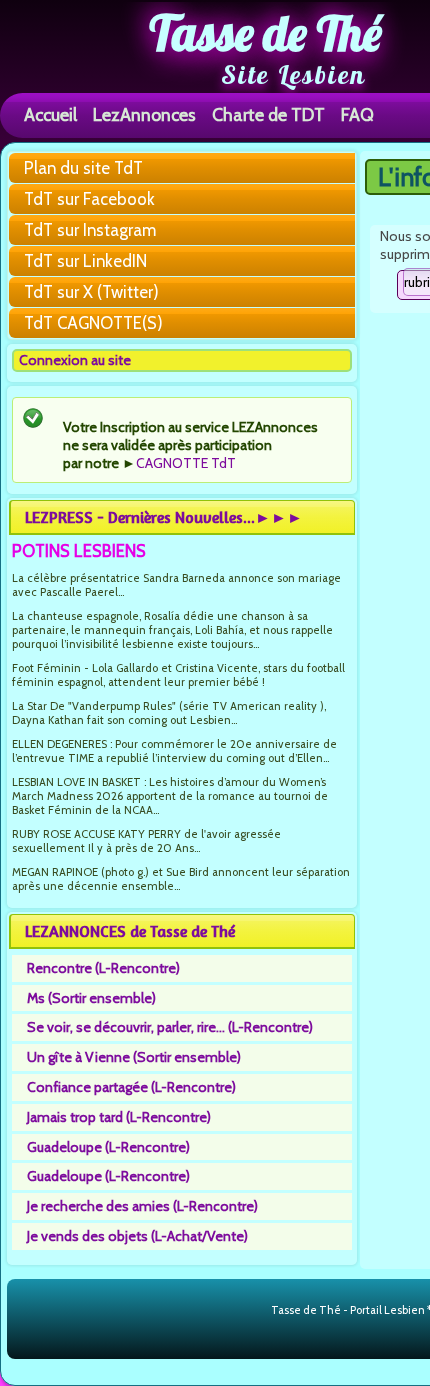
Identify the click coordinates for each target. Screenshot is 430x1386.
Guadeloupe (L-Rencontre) (108, 1147)
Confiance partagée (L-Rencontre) (131, 1087)
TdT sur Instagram (90, 230)
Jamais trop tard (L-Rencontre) (119, 1117)
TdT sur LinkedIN (85, 261)
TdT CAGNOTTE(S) (93, 323)
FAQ (357, 114)
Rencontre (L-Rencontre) (103, 968)
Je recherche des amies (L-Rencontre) (142, 1206)
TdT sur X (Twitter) (91, 292)
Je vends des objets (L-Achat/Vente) (137, 1236)
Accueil (50, 114)
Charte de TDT (268, 114)
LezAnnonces (144, 114)
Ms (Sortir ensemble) (91, 998)
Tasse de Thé (265, 33)
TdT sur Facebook (89, 199)
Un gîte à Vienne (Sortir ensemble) (134, 1057)
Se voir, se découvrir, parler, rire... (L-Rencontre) (170, 1027)
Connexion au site (75, 360)
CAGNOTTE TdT (186, 463)
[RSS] (254, 1311)
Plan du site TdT (83, 168)
